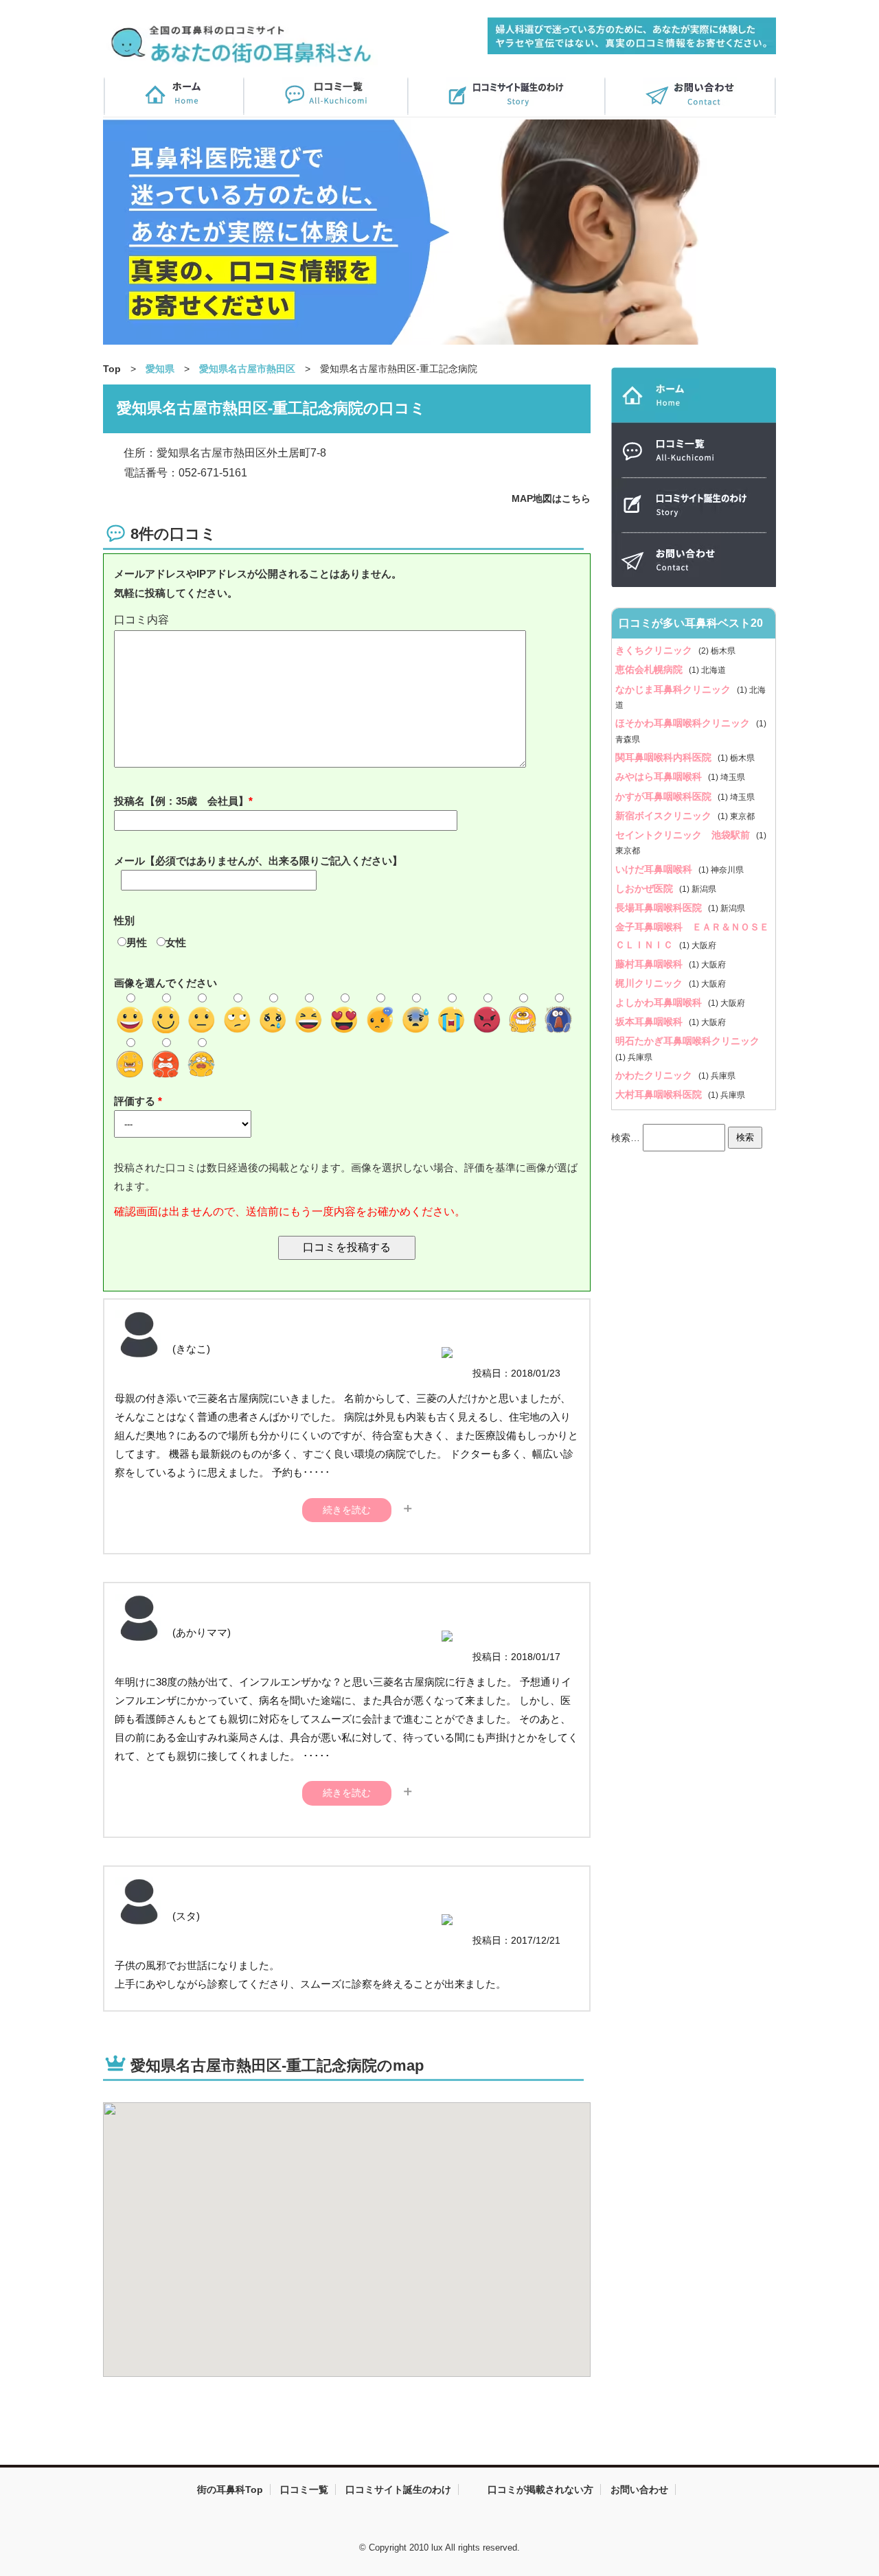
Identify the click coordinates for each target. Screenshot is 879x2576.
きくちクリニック (655, 650)
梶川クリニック (650, 983)
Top (112, 369)
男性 (137, 942)
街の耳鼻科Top (230, 2489)
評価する (136, 1101)
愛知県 (160, 369)
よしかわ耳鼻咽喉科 (660, 1002)
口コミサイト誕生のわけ (398, 2489)
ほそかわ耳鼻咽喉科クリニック (684, 723)
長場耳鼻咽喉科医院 (660, 908)
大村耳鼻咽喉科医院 (660, 1094)
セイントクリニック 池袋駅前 (684, 835)
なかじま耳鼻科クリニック (674, 689)
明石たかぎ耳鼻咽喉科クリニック (687, 1041)
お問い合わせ (639, 2489)
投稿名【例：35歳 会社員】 (181, 801)
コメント (347, 620)
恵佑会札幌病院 (650, 669)
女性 (176, 942)
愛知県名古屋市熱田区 (247, 369)
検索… (626, 1137)
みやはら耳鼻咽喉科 (660, 777)
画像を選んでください (165, 983)
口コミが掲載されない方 (540, 2489)
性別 (124, 920)
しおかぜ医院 (646, 888)
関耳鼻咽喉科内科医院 (665, 757)
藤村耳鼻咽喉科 (650, 964)
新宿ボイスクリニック (665, 816)
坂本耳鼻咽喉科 (650, 1022)
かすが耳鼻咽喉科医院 (665, 796)
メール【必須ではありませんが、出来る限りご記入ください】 (258, 861)
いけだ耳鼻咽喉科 (655, 869)
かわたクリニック (655, 1075)
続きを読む (347, 1510)
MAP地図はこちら (551, 498)
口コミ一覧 (304, 2489)
